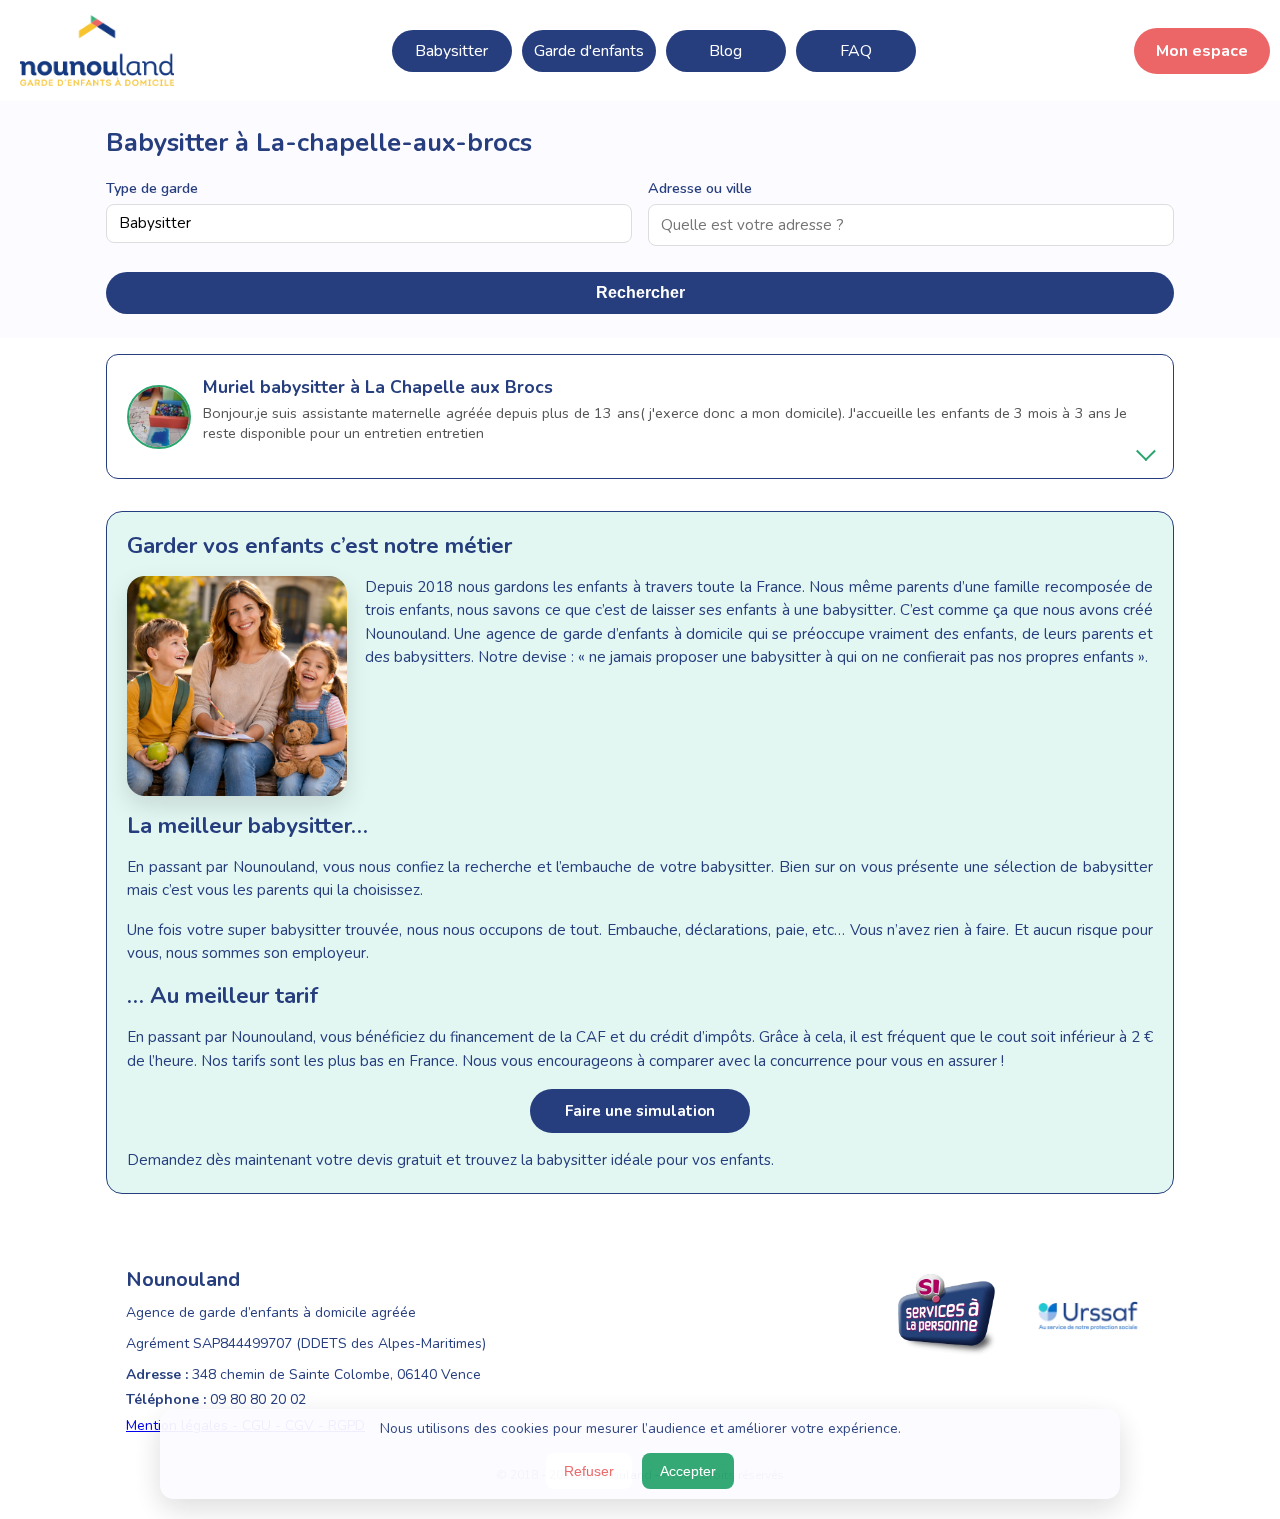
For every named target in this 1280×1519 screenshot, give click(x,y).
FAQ (856, 51)
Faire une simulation (640, 1111)
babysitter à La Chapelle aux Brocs (406, 387)
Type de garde (152, 188)
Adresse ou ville (700, 188)
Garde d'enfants (589, 51)
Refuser (589, 1471)
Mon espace (1202, 51)
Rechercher (640, 292)
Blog (725, 51)
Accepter (688, 1471)
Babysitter (451, 51)
